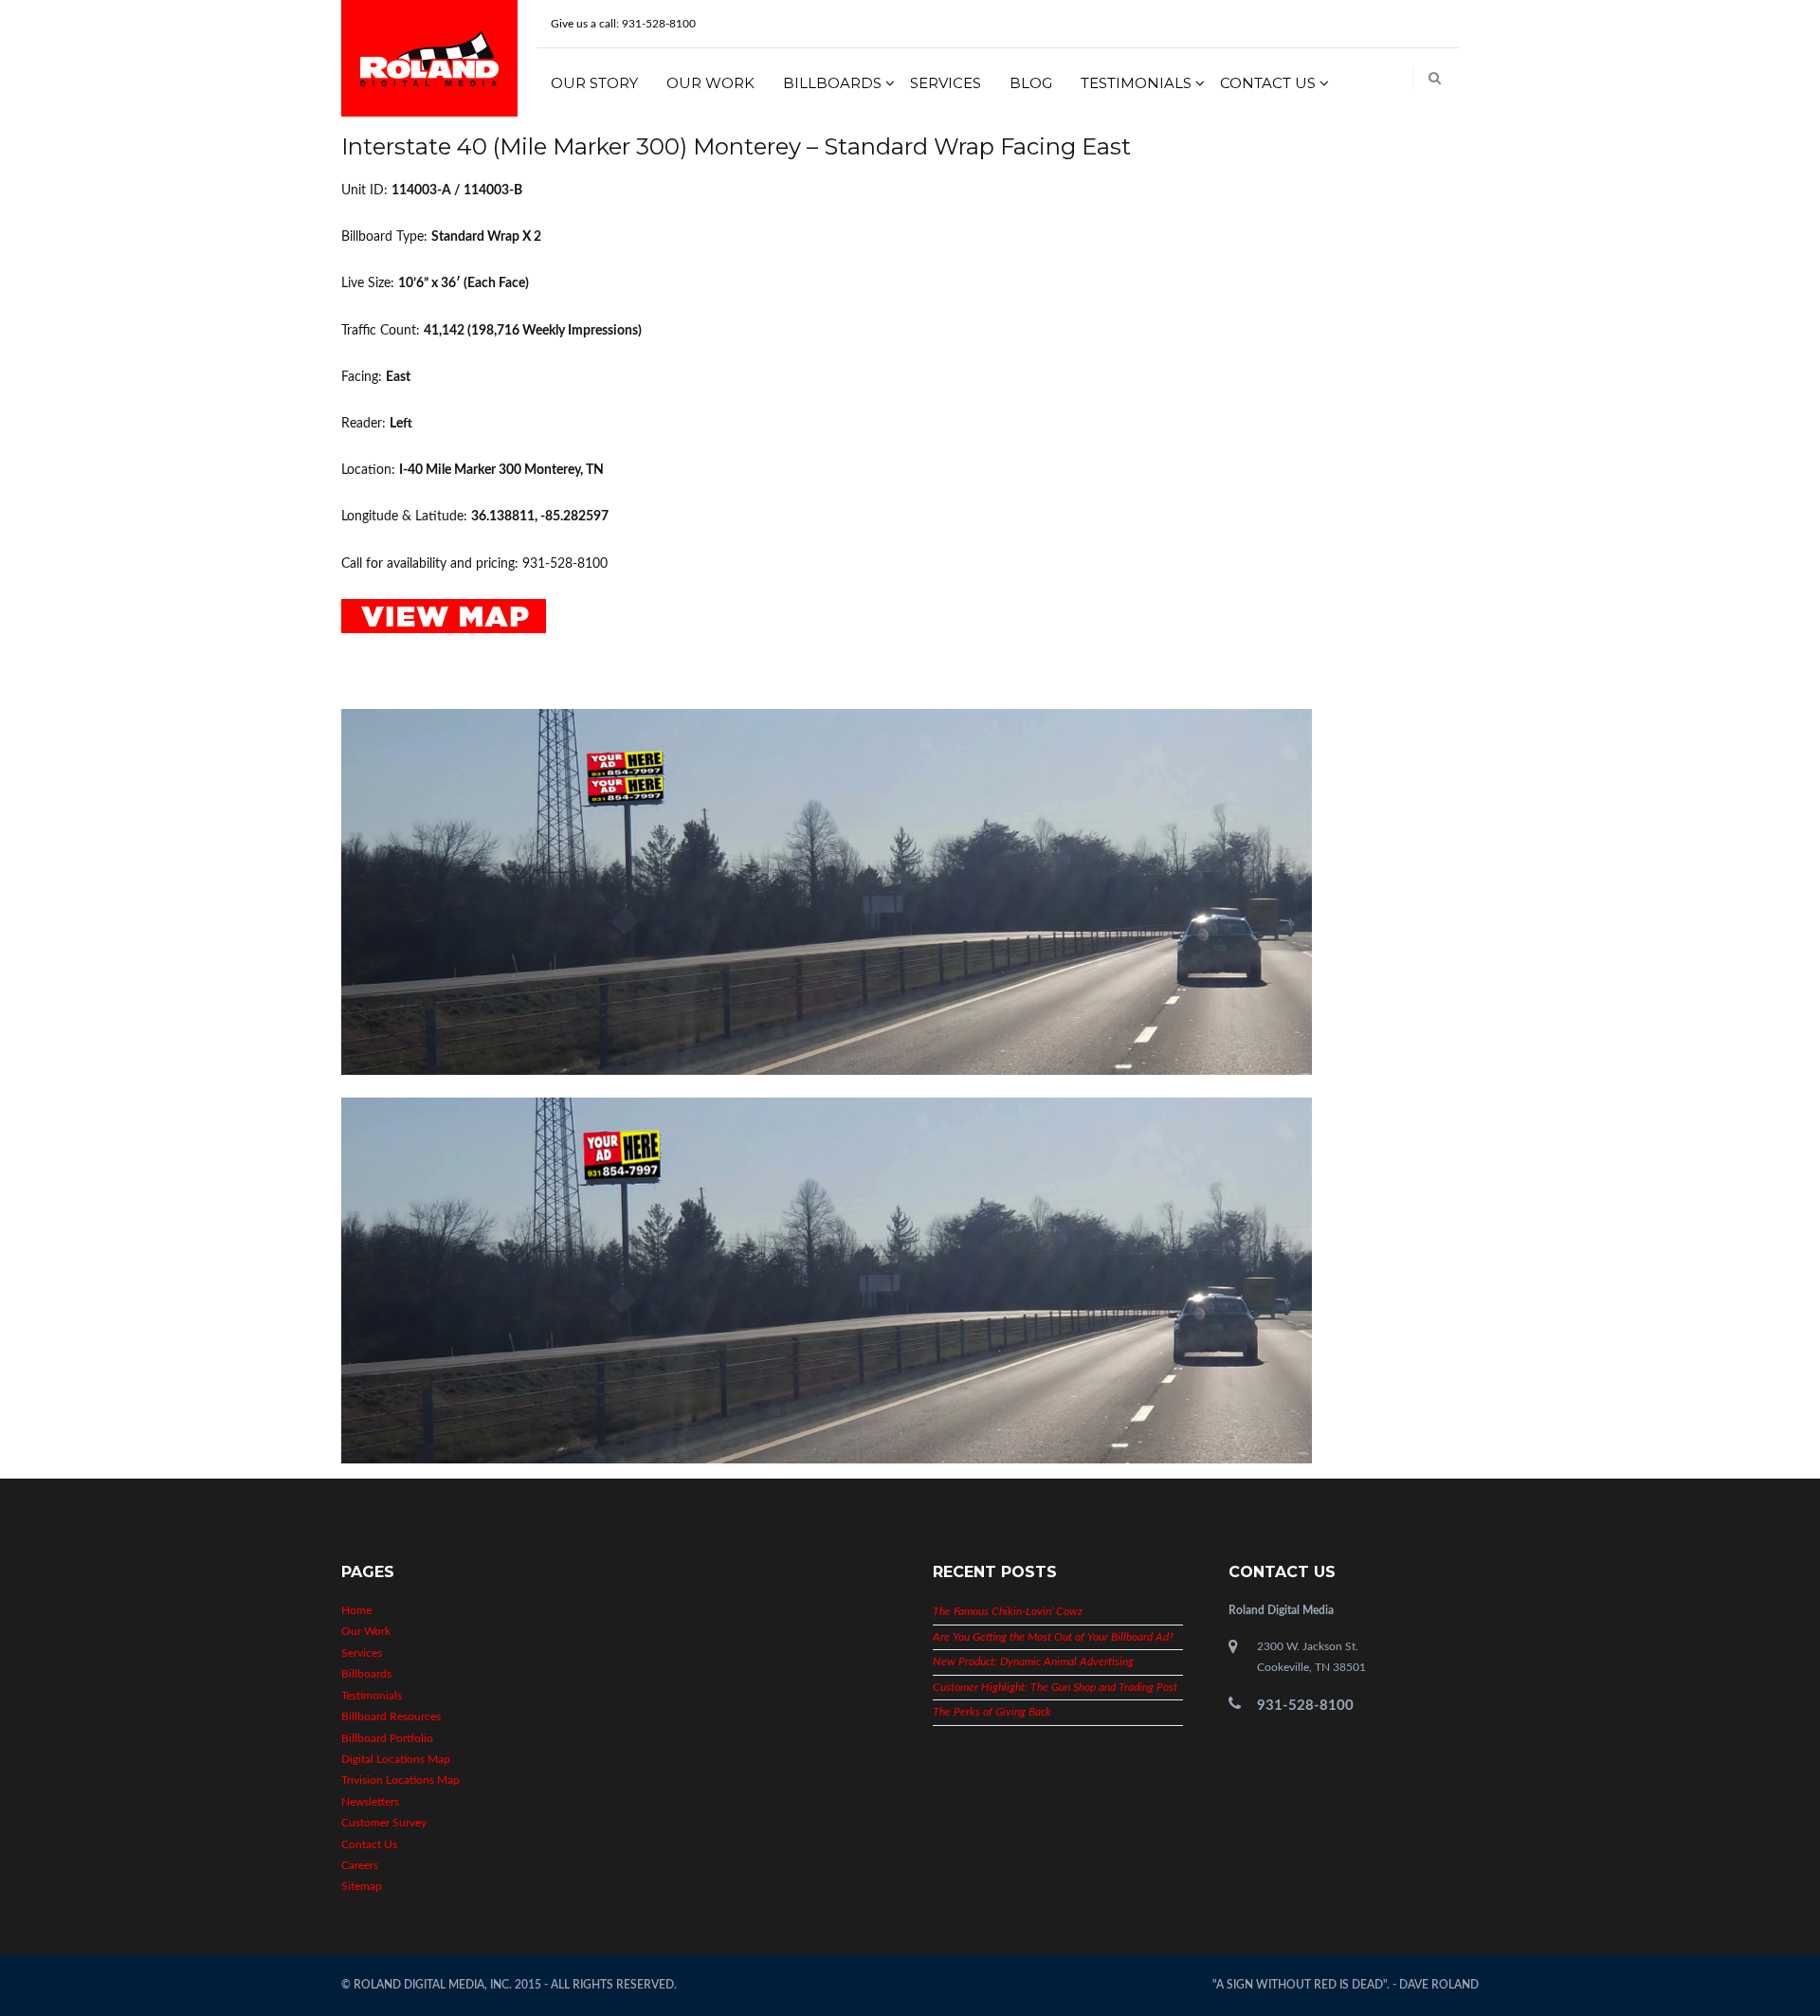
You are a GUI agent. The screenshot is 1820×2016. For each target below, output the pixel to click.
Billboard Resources (391, 1716)
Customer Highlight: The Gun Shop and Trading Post (1055, 1687)
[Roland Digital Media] (429, 58)
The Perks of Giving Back (992, 1712)
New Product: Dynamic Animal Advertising (1033, 1662)
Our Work (710, 83)
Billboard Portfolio (387, 1738)
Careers (360, 1865)
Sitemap (362, 1886)
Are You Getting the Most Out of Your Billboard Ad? (1053, 1637)
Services (946, 83)
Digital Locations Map (396, 1759)
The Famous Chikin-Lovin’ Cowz (1008, 1611)
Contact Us (1268, 83)
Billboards (832, 83)
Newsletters (370, 1802)
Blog (1031, 83)
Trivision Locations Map (400, 1780)
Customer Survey (384, 1823)
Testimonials (1136, 83)
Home (356, 1610)
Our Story (594, 83)
